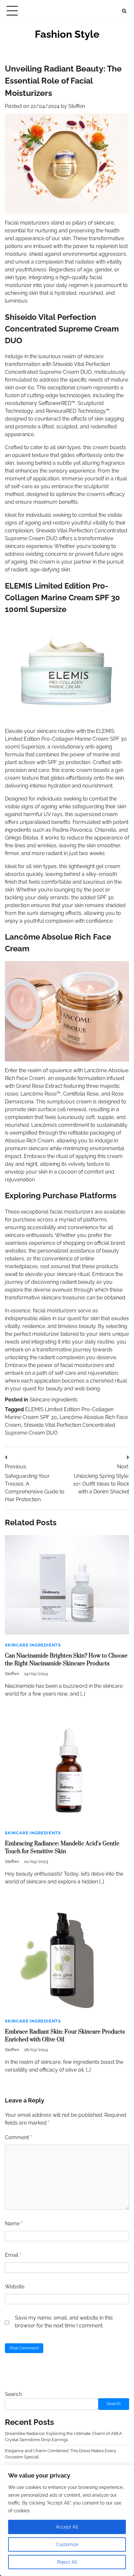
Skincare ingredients (54, 1400)
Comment (18, 2137)
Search (13, 2394)
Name (14, 2224)
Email (13, 2255)
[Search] (124, 11)
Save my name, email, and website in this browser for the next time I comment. (64, 2322)
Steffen (77, 106)
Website (15, 2287)
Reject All (67, 2562)
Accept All (67, 2527)
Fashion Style (67, 34)
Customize (67, 2544)
